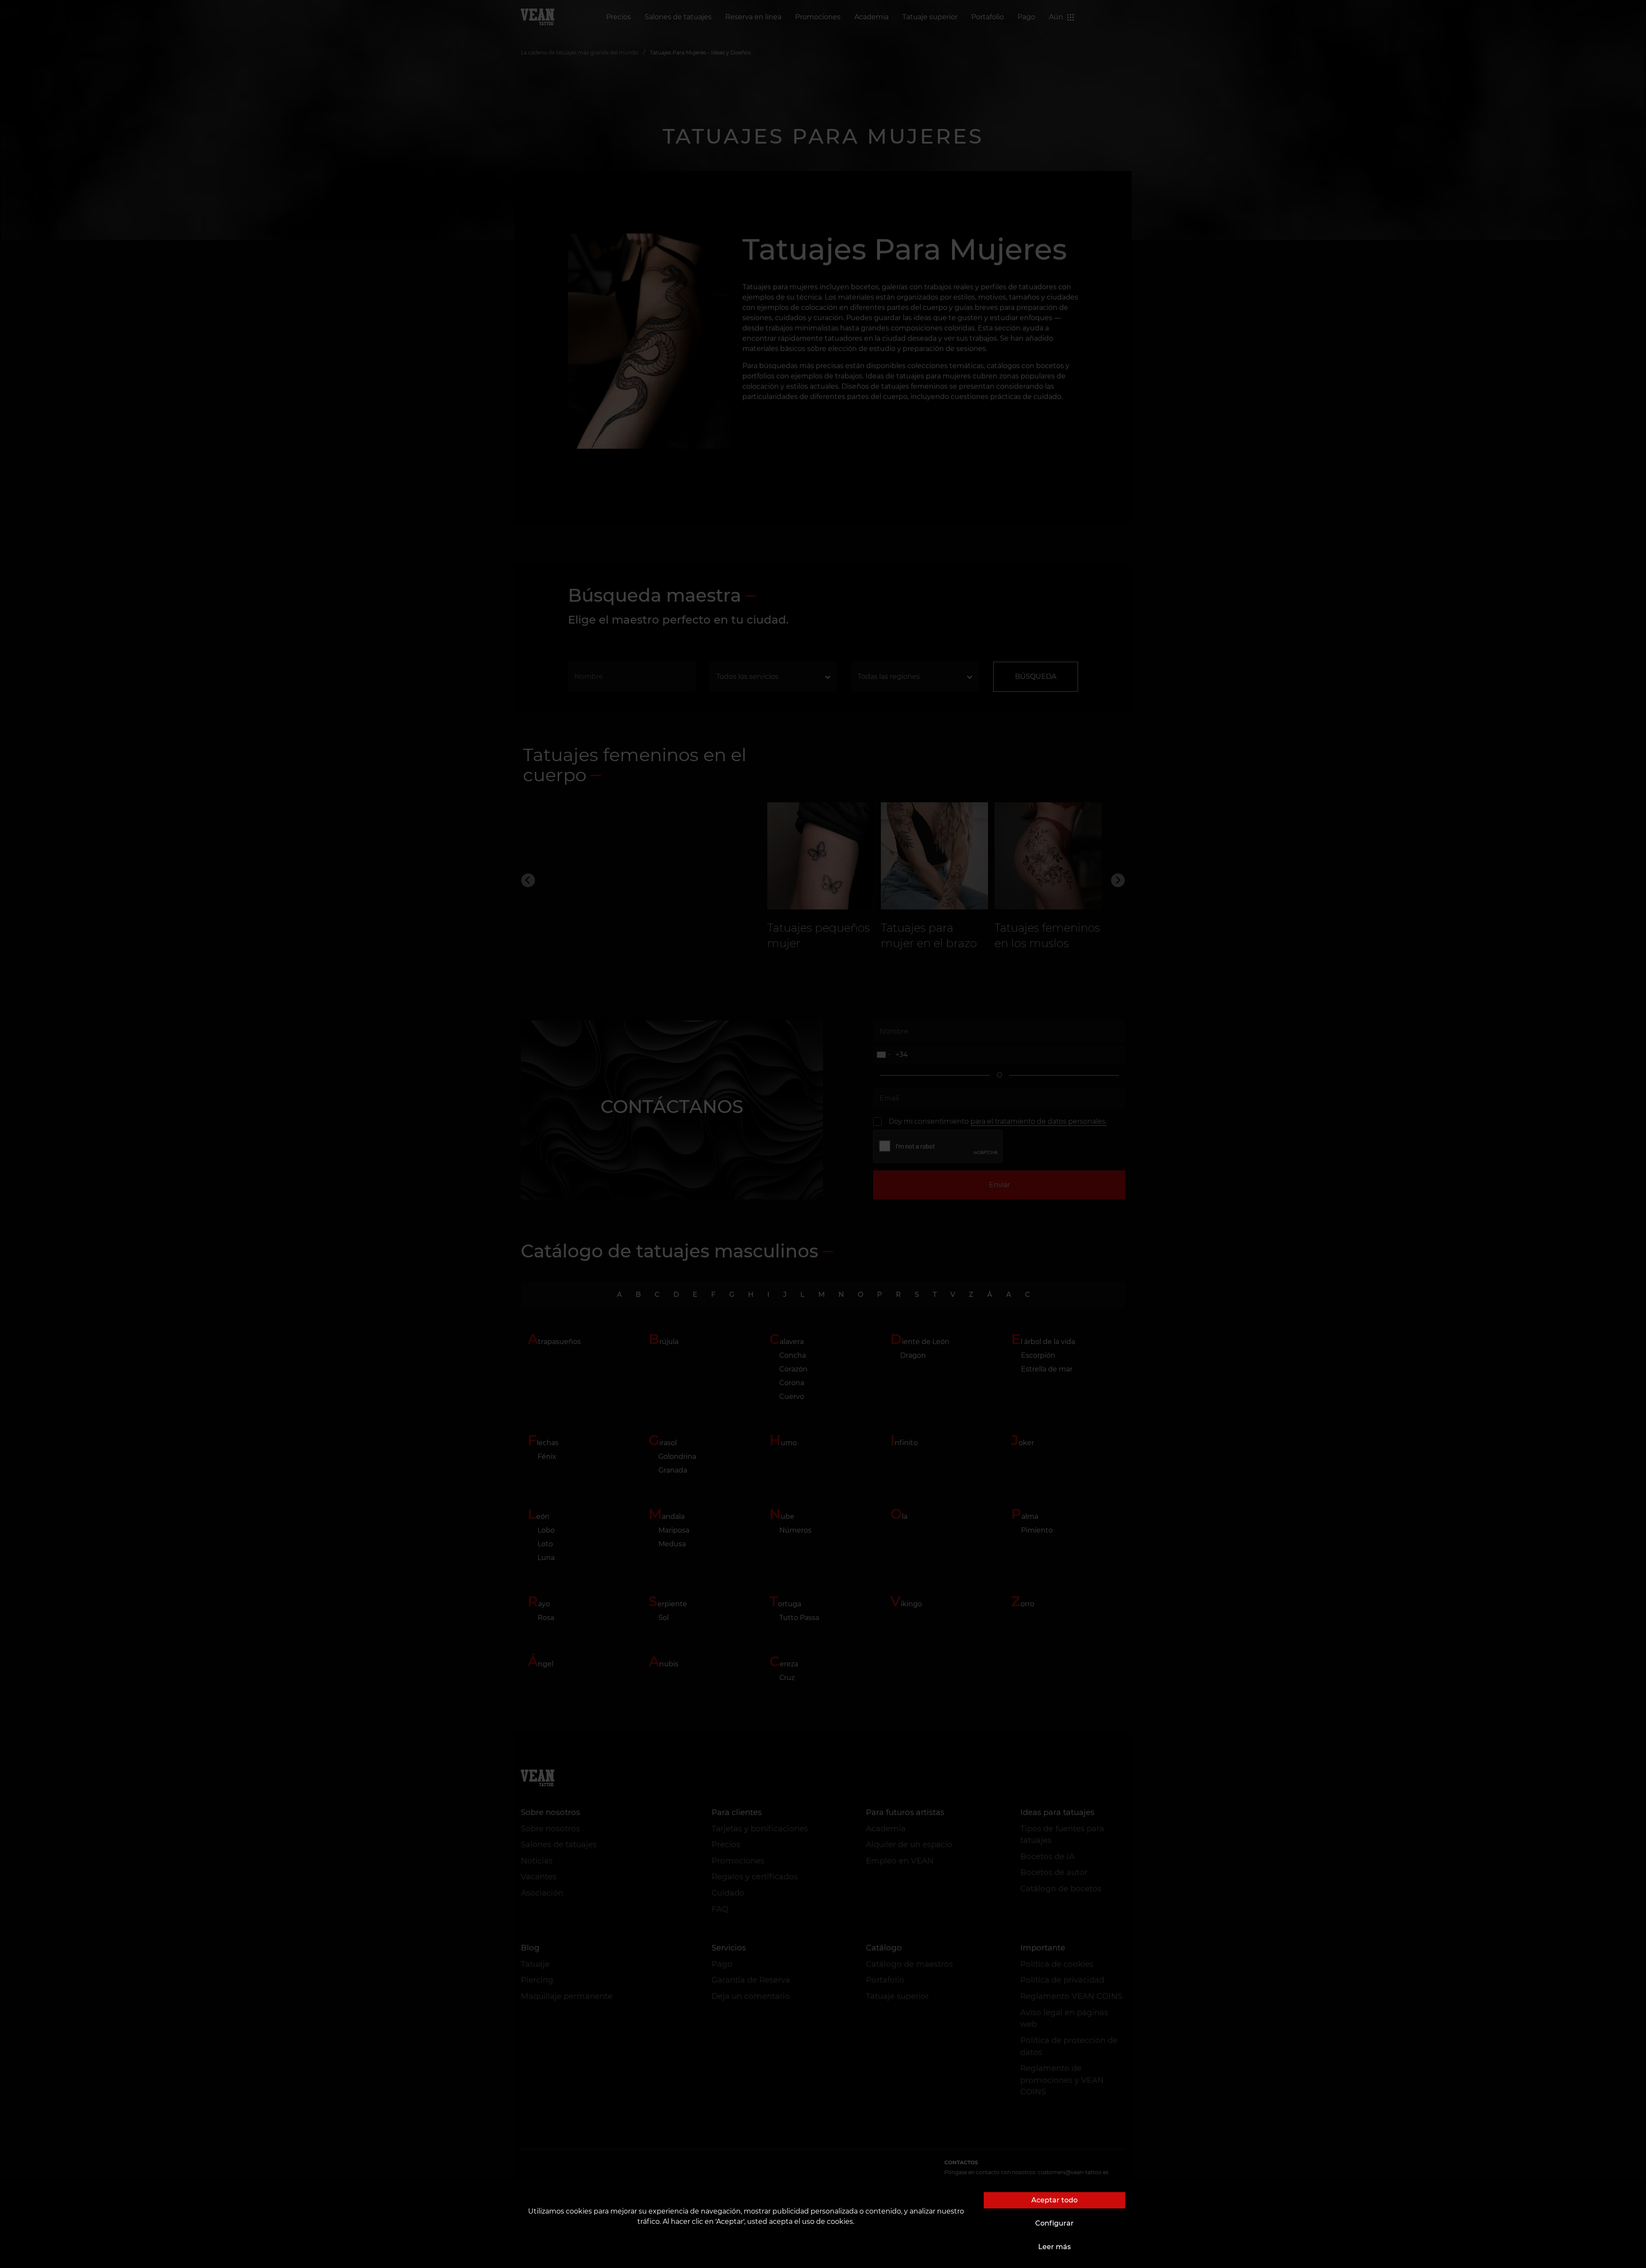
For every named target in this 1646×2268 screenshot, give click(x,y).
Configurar (1054, 2223)
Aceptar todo (1054, 2200)
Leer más (1054, 2247)
